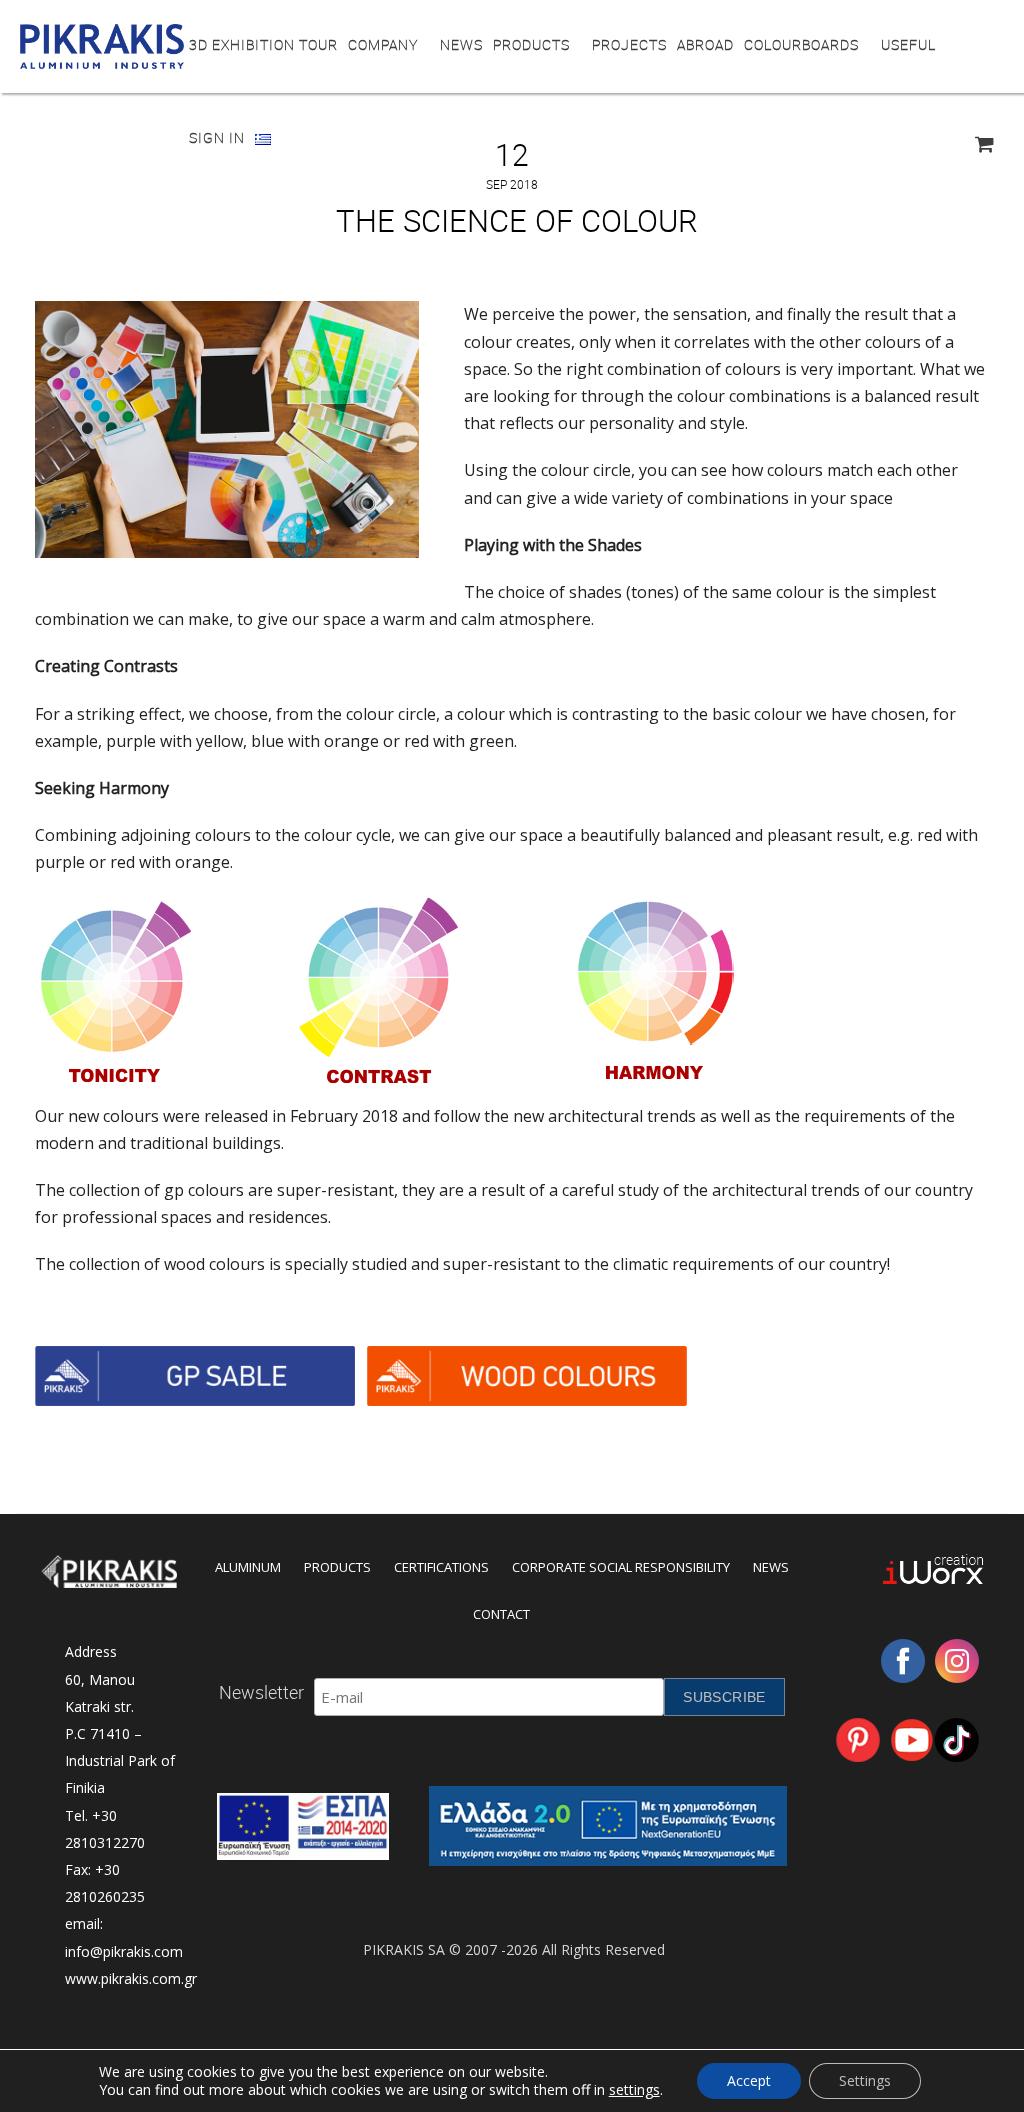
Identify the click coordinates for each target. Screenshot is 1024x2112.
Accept (749, 2080)
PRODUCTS (531, 44)
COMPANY (383, 44)
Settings (865, 2080)
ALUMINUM (248, 1567)
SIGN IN (217, 137)
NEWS (461, 44)
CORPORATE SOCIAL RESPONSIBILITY (621, 1567)
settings (634, 2090)
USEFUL (908, 44)
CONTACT (501, 1614)
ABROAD (705, 44)
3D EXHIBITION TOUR (263, 44)
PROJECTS (629, 44)
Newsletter (261, 1692)
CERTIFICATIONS (441, 1567)
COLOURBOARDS (801, 44)
